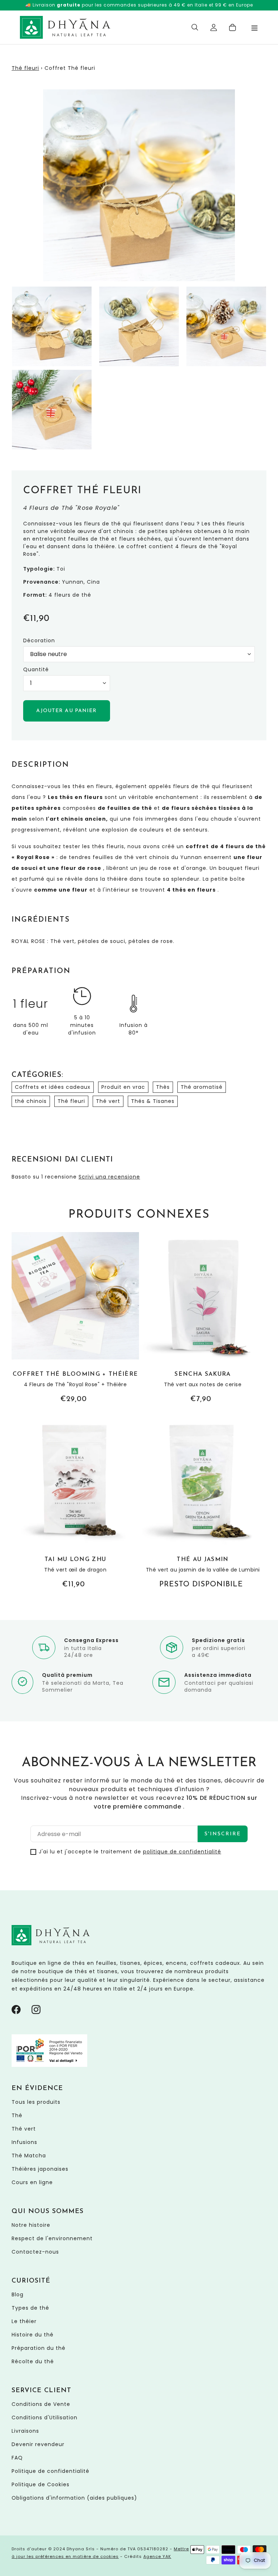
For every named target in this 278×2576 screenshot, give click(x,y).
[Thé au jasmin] (203, 1504)
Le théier (24, 2321)
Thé (17, 2115)
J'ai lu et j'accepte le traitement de (130, 1852)
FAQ (17, 2458)
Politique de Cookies (41, 2484)
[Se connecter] (214, 28)
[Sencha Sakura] (203, 1318)
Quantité (36, 669)
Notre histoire (31, 2225)
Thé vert (108, 1101)
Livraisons (25, 2431)
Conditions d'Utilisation (45, 2418)
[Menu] (254, 27)
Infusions (24, 2142)
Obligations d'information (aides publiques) (74, 2498)
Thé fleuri (25, 68)
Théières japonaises (40, 2169)
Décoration (39, 640)
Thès (163, 1087)
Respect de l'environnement (52, 2238)
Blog (18, 2294)
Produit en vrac (123, 1087)
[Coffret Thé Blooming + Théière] (75, 1318)
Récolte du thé (33, 2361)
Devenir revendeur (38, 2444)
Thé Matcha (29, 2156)
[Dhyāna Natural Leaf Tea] (65, 27)
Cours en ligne (32, 2182)
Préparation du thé (39, 2348)
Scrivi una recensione (109, 1177)
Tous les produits (36, 2102)
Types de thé (30, 2308)
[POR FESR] (49, 2065)
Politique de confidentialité (50, 2471)
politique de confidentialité (182, 1852)
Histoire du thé (33, 2335)
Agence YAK (157, 2556)
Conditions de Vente (41, 2404)
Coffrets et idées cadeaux (53, 1087)
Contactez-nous (35, 2252)
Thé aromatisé (202, 1087)
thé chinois (31, 1101)
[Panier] (233, 28)
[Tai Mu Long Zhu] (75, 1504)
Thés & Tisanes (153, 1101)
